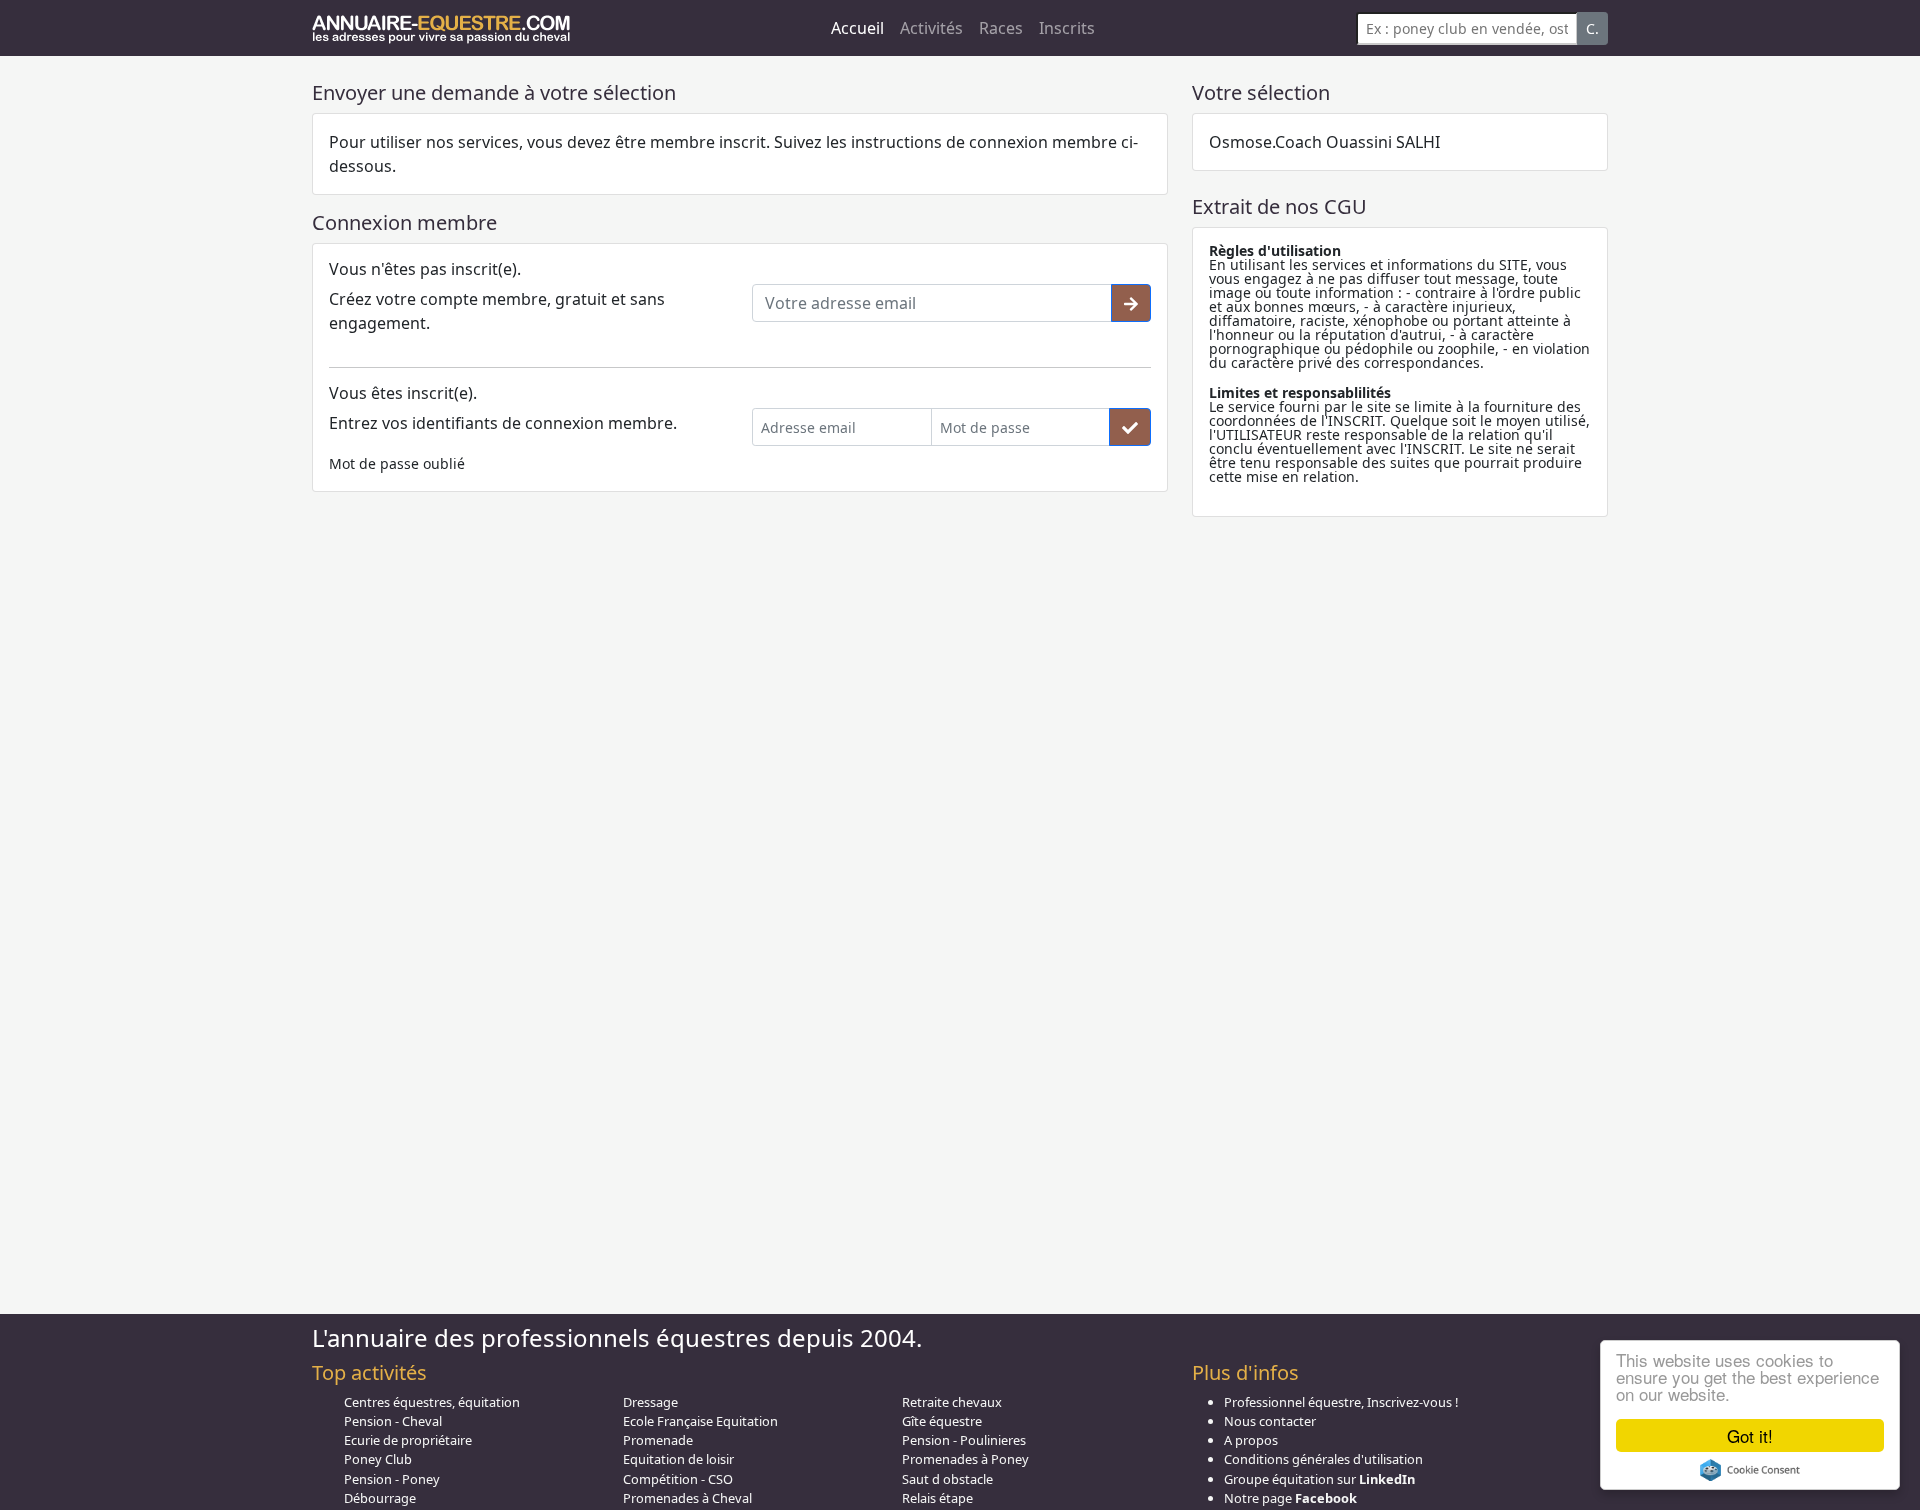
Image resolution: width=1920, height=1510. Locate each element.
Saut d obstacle (947, 1479)
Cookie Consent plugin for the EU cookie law (1750, 1470)
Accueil (857, 28)
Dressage (650, 1402)
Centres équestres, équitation (432, 1402)
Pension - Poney (392, 1479)
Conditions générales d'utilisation (1323, 1459)
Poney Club (378, 1459)
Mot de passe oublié (397, 463)
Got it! (1750, 1435)
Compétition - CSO (678, 1479)
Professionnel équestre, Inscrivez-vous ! (1341, 1402)
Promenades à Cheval (687, 1498)
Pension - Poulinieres (964, 1440)
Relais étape (937, 1498)
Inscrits (1067, 28)
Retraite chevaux (952, 1402)
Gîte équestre (942, 1421)
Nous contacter (1270, 1421)
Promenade (658, 1440)
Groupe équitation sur (1319, 1479)
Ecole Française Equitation (700, 1421)
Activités (931, 28)
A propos (1251, 1440)
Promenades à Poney (965, 1459)
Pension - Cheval (393, 1421)
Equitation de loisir (678, 1459)
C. (1592, 28)
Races (1001, 28)
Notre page (1290, 1498)
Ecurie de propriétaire (408, 1440)
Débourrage (380, 1498)
